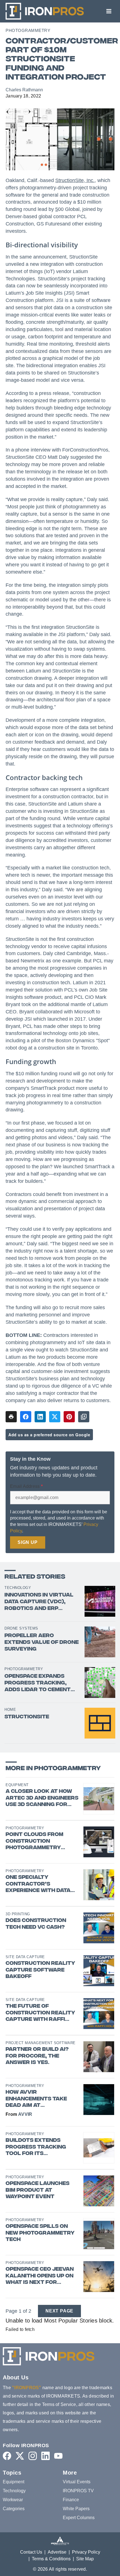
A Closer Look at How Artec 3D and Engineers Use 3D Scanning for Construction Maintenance (42, 1798)
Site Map (85, 2559)
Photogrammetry (28, 30)
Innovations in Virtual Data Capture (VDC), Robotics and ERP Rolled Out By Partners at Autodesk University (42, 1602)
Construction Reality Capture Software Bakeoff (40, 1970)
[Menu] (109, 11)
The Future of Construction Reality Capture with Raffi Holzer (40, 2013)
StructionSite (27, 1717)
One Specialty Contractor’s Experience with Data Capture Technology (39, 1884)
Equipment (17, 1785)
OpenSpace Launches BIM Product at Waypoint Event (38, 2190)
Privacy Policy (86, 2552)
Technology (18, 1588)
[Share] (26, 1417)
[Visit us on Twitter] (20, 2456)
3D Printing (18, 1914)
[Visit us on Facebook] (7, 2456)
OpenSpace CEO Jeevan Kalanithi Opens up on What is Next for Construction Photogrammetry (40, 2276)
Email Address (26, 1486)
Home (10, 1710)
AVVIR (25, 2114)
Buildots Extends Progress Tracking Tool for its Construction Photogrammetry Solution (36, 2147)
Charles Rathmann (24, 90)
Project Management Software (41, 2043)
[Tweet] (55, 1417)
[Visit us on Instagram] (33, 2456)
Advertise (57, 2552)
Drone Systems (21, 1628)
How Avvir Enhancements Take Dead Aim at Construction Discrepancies (36, 2099)
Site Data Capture (25, 1957)
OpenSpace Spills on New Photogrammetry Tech (40, 2233)
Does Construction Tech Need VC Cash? (36, 1924)
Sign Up (28, 1542)
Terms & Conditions (51, 2559)
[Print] (11, 1417)
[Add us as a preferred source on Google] (84, 1417)
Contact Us (31, 2552)
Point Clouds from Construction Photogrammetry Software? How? (34, 1841)
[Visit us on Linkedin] (45, 2456)
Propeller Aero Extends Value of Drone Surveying (42, 1643)
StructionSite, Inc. (75, 180)
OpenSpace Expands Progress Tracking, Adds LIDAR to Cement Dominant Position (38, 1683)
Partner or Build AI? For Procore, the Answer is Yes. (37, 2056)
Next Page (59, 2311)
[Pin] (69, 1417)
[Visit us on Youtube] (58, 2456)
